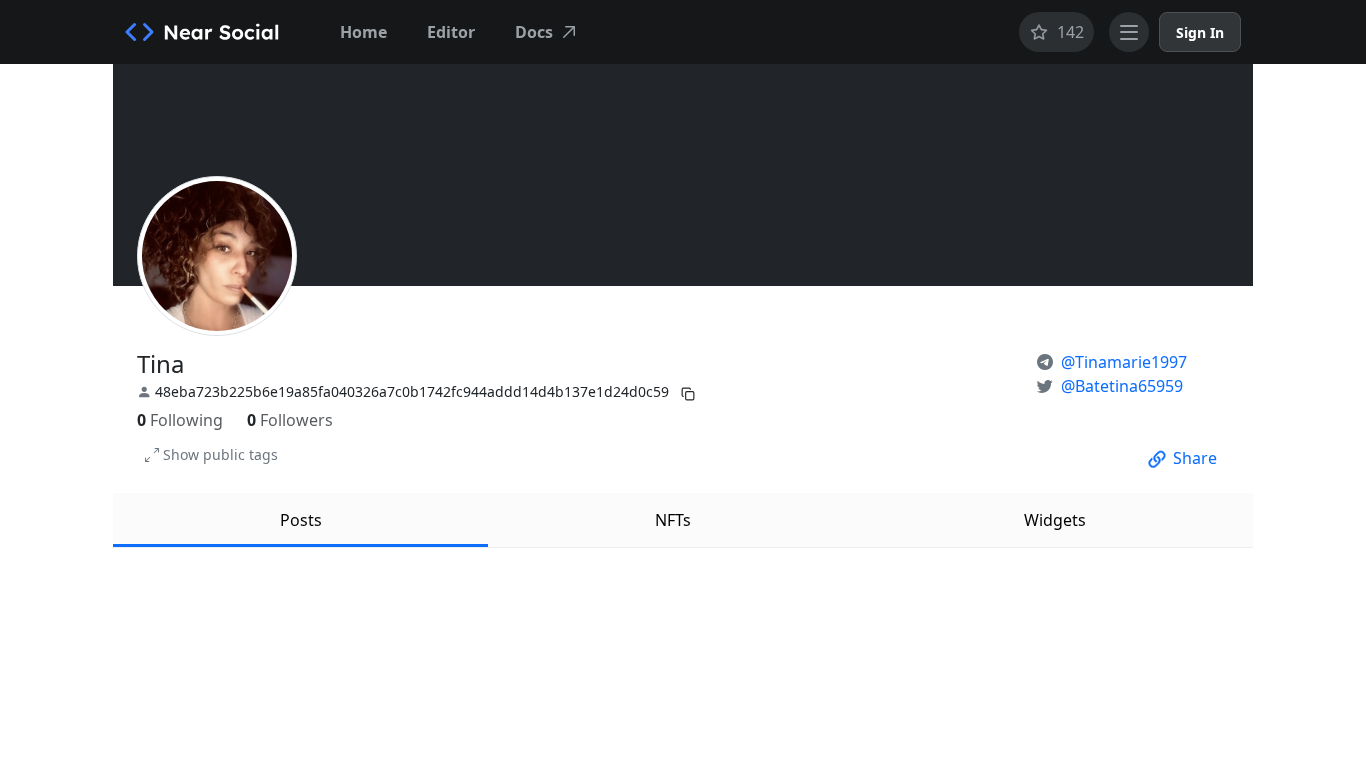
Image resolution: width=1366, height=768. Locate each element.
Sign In (1200, 32)
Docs (534, 32)
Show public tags (220, 454)
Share (1195, 458)
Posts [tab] (301, 520)
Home (363, 32)
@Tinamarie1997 (1124, 362)
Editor (451, 32)
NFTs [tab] (673, 520)
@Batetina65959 (1122, 386)
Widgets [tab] (1055, 520)
